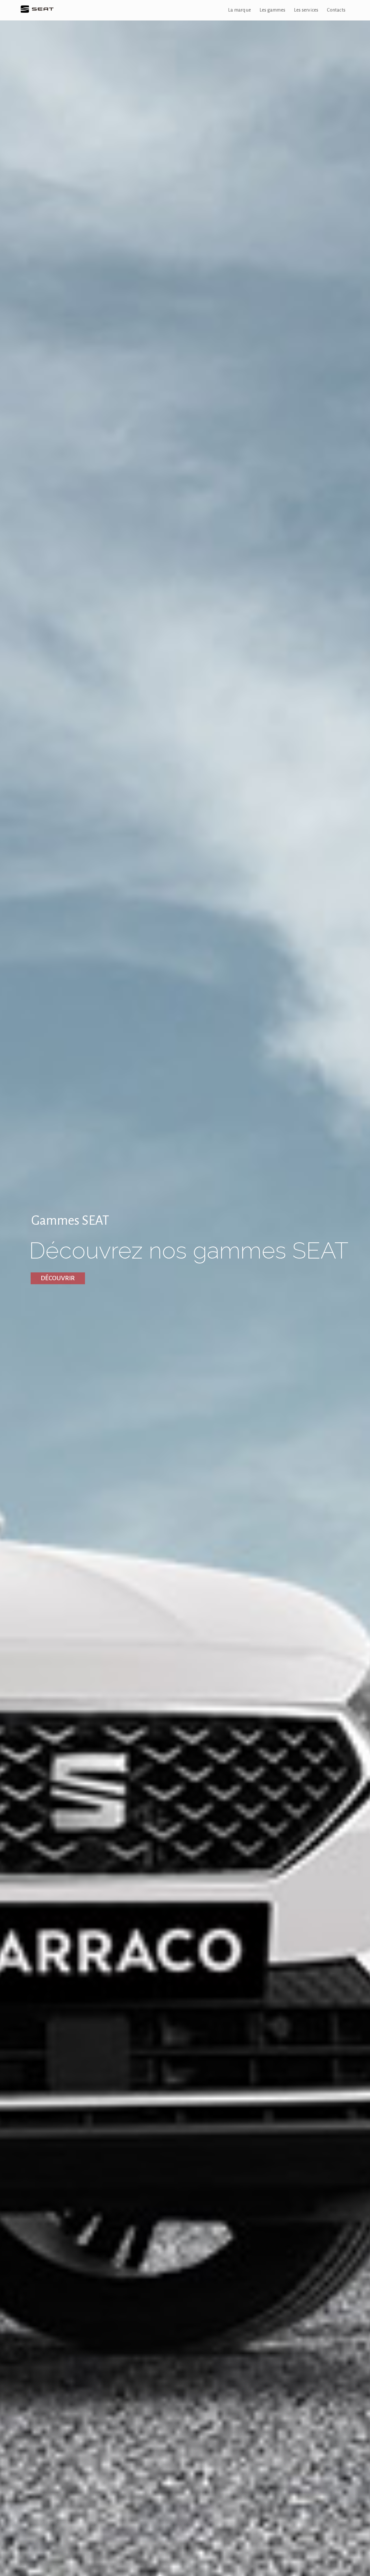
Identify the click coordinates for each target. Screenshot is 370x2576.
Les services (306, 10)
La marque (239, 10)
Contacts (336, 10)
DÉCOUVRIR (58, 1278)
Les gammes (272, 10)
